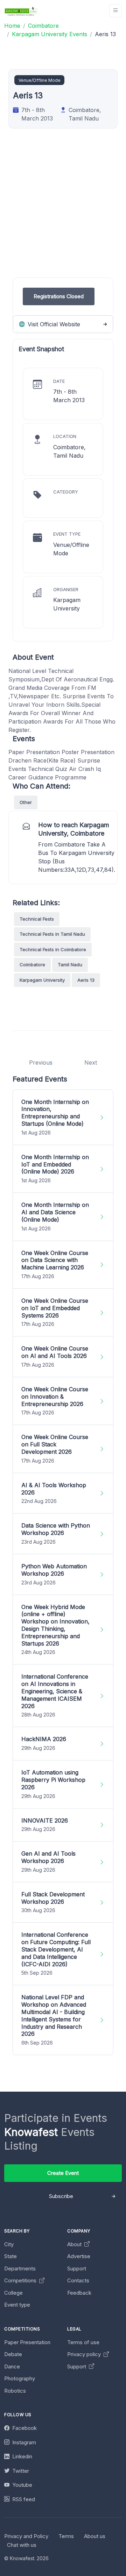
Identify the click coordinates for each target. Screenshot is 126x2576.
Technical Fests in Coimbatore (53, 949)
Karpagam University (42, 980)
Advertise (79, 2256)
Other (26, 802)
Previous (41, 1063)
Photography (20, 2378)
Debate (13, 2354)
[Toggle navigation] (115, 11)
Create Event (63, 2173)
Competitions (21, 2280)
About (75, 2244)
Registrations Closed (59, 296)
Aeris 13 (86, 980)
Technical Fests (37, 919)
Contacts (78, 2280)
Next (91, 1063)
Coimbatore (32, 965)
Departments (20, 2268)
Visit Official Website (53, 324)
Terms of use (83, 2342)
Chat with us (22, 2545)
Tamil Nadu (70, 965)
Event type (17, 2305)
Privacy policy (85, 2354)
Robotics (15, 2391)
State (10, 2256)
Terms (66, 2536)
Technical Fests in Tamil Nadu (52, 934)
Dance (12, 2366)
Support (77, 2268)
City (9, 2244)
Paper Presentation (27, 2342)
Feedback (79, 2293)
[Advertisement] (63, 214)
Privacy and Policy (26, 2536)
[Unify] (21, 11)
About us (95, 2536)
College (13, 2293)
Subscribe (61, 2196)
